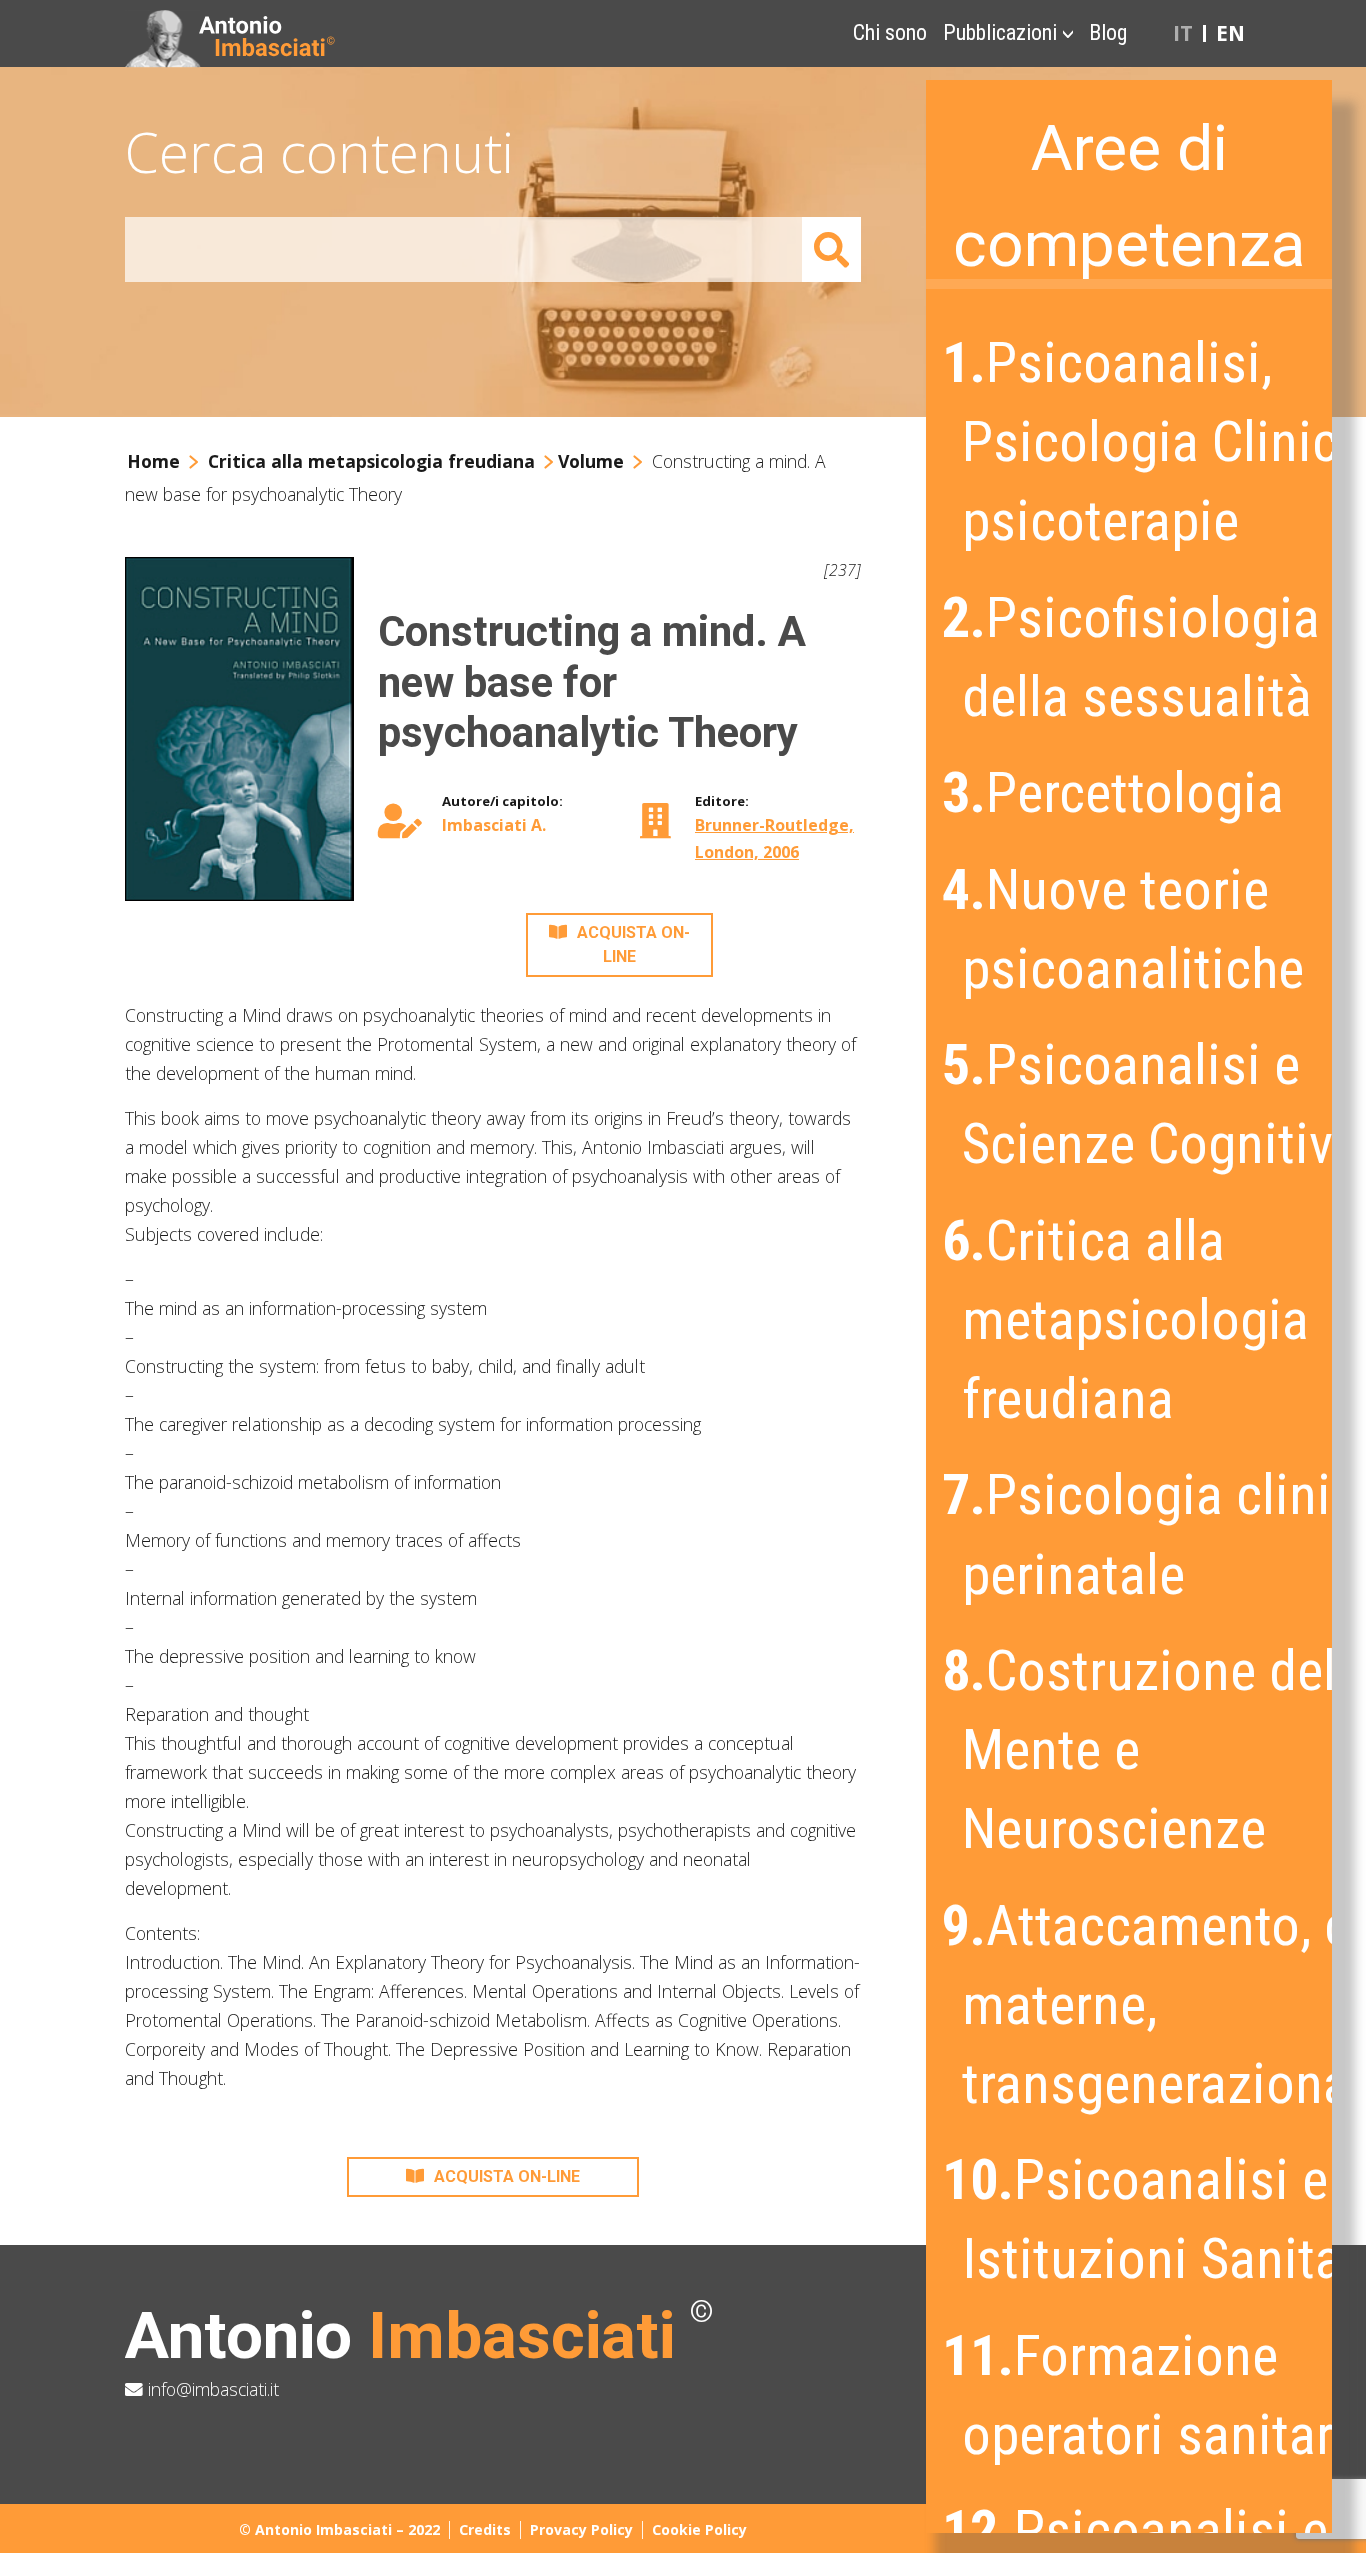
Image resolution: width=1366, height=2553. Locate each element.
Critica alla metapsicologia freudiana (371, 461)
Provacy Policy (581, 2529)
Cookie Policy (699, 2529)
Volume (591, 461)
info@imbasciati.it (211, 2389)
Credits (485, 2529)
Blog (1108, 32)
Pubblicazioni (1000, 32)
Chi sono (890, 32)
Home (153, 461)
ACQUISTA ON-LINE (633, 944)
